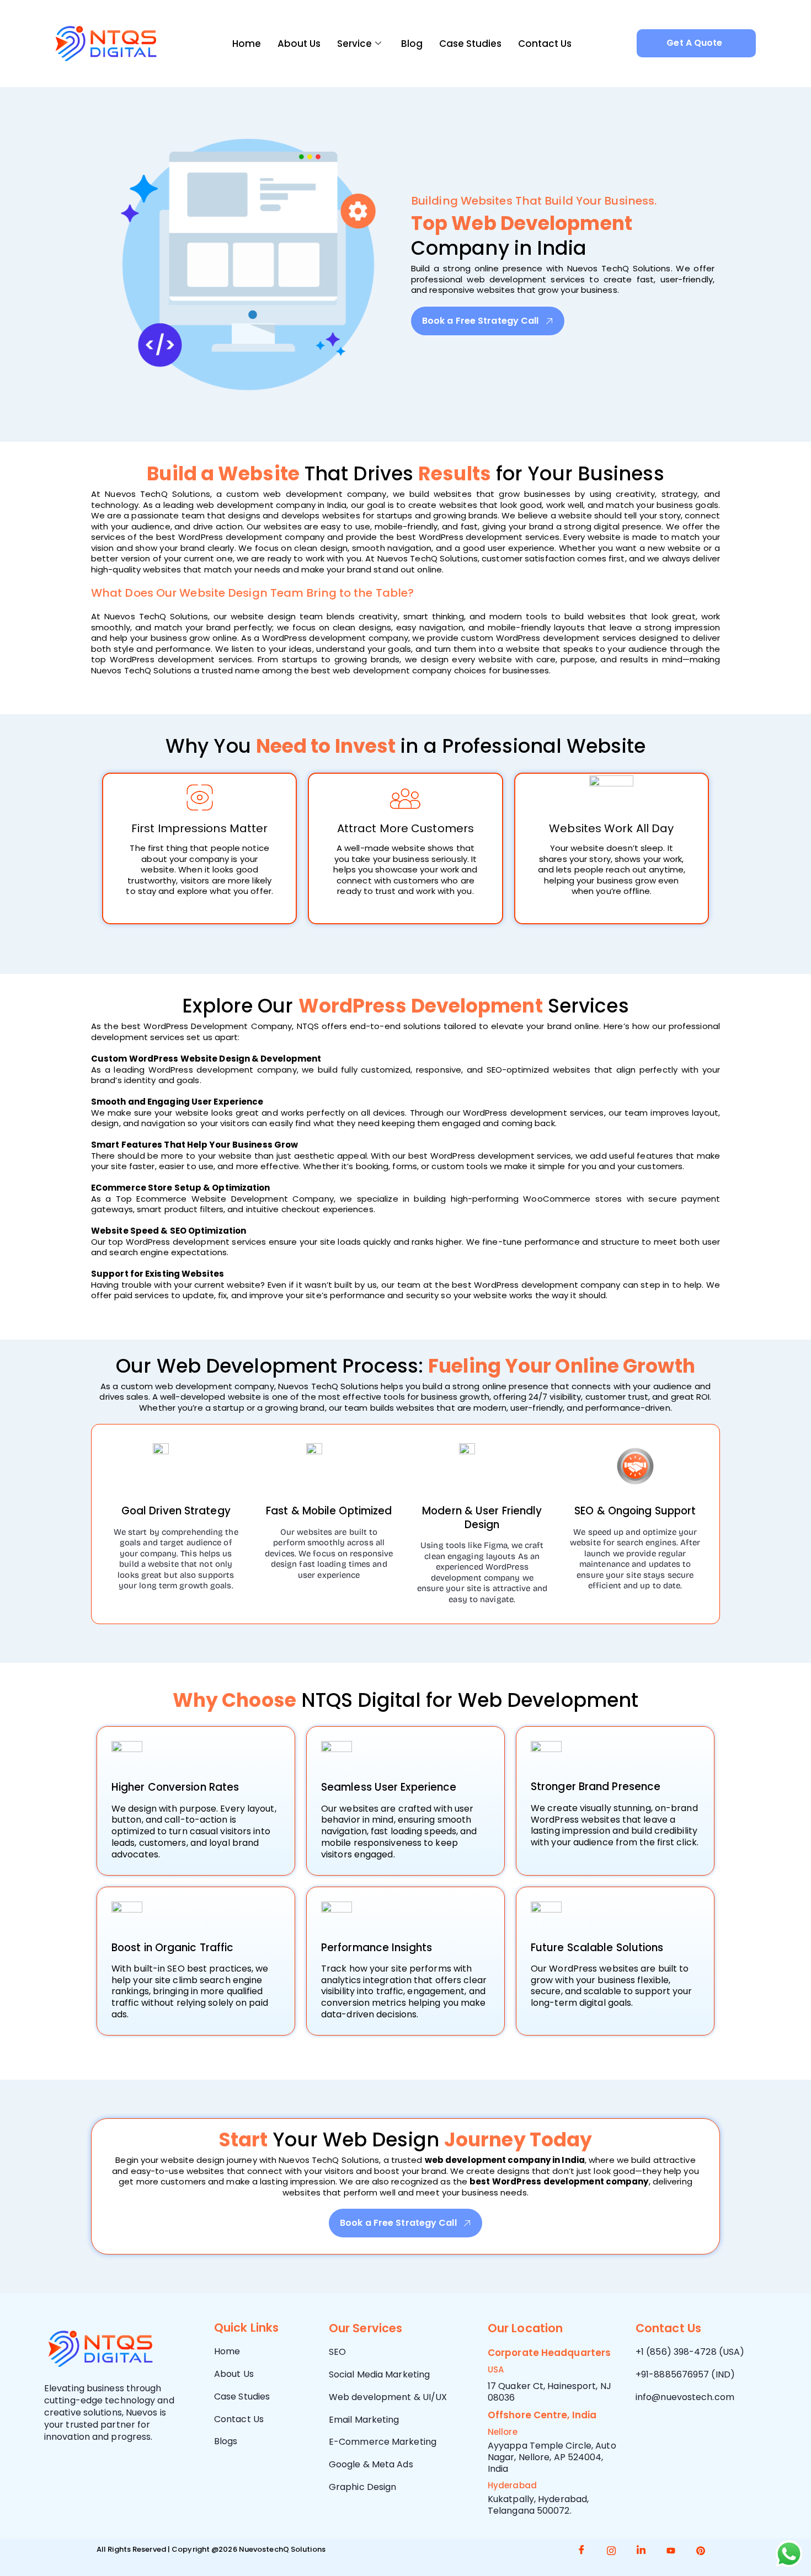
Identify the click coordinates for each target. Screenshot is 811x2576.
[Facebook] (581, 2551)
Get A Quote (694, 43)
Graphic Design (362, 2487)
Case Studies (470, 44)
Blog (412, 44)
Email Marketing (364, 2420)
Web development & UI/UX (388, 2397)
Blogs (226, 2441)
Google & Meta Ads (371, 2464)
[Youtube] (671, 2551)
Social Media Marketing (379, 2374)
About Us (299, 44)
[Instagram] (611, 2551)
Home (247, 44)
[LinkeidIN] (641, 2551)
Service (354, 44)
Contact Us (545, 44)
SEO (337, 2352)
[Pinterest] (701, 2551)
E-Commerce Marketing (383, 2442)
